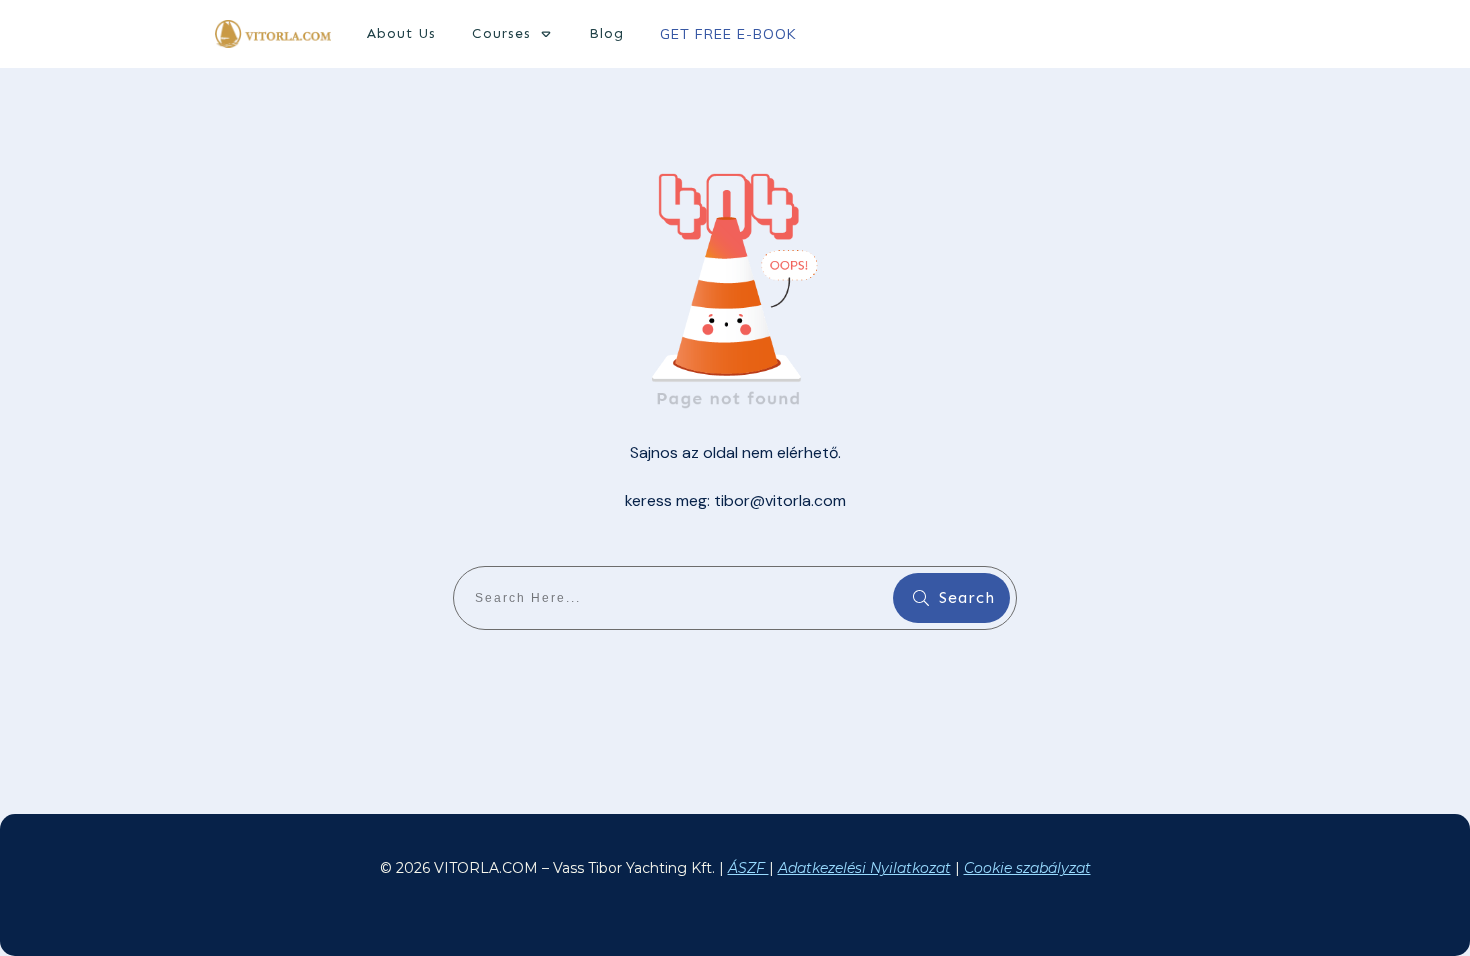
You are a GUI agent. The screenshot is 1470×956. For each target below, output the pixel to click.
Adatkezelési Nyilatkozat (864, 868)
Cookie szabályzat (1027, 868)
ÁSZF (748, 868)
